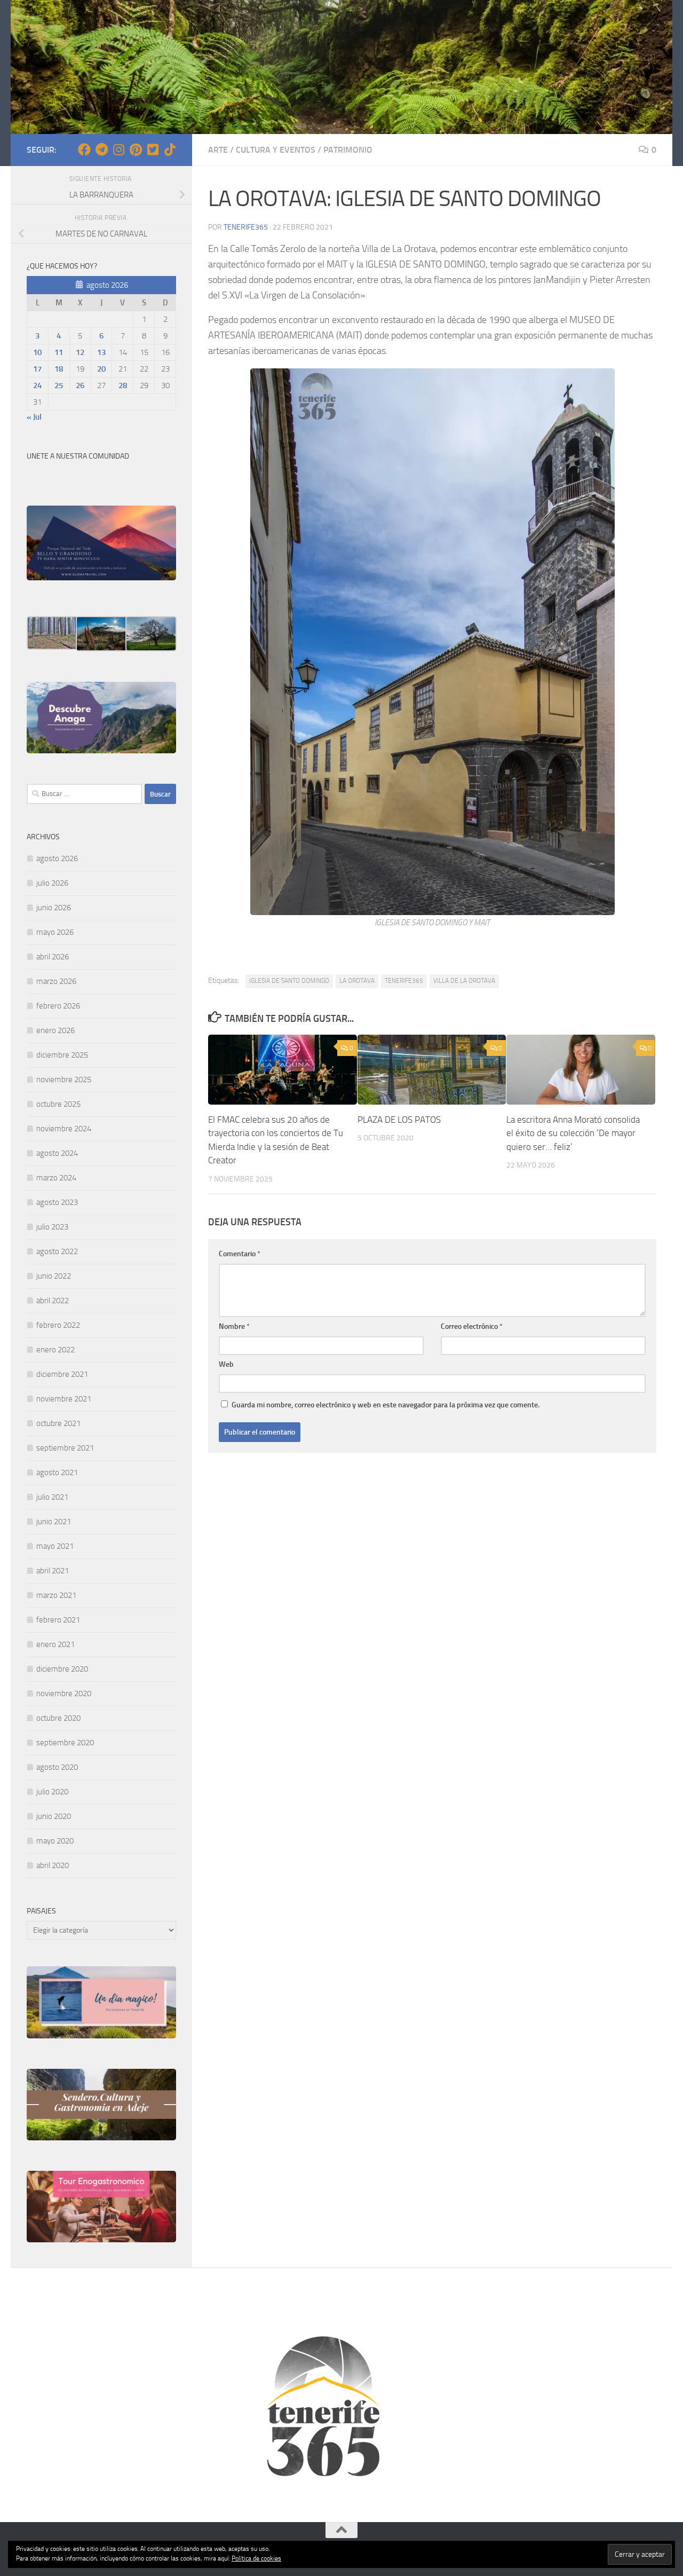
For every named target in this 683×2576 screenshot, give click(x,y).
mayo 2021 (55, 1546)
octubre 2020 (58, 1718)
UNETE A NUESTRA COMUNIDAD (78, 456)
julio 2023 (52, 1227)
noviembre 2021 (64, 1399)
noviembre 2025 (64, 1080)
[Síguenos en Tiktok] (170, 149)
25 (59, 385)
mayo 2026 (55, 932)
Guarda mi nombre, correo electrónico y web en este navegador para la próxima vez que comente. (386, 1405)
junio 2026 (54, 908)
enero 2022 (55, 1350)
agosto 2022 (57, 1251)
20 (101, 369)
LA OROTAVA (357, 981)
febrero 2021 (58, 1620)
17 (37, 369)
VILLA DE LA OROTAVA (464, 981)
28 (123, 385)
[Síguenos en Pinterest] (136, 149)
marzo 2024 (56, 1178)
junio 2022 (54, 1276)
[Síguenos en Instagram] (118, 149)
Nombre (234, 1326)
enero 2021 (55, 1644)
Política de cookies (256, 2558)
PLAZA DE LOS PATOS (399, 1120)
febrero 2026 (58, 1006)
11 (59, 352)
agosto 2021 (57, 1472)
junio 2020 (54, 1816)
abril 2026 (53, 957)
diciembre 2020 (62, 1669)
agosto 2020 (57, 1767)
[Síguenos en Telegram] (101, 149)
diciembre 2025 (62, 1055)
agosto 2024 (57, 1153)
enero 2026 (55, 1030)
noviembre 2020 (64, 1693)
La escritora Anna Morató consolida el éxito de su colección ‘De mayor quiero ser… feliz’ (573, 1133)
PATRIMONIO (348, 150)
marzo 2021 (56, 1595)
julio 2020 (52, 1792)
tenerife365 (246, 227)
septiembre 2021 (65, 1448)
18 (59, 369)
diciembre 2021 (62, 1374)
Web (226, 1364)
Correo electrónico (472, 1326)
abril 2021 (53, 1571)
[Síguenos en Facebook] (84, 149)
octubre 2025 (58, 1104)
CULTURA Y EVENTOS (276, 150)
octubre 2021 (58, 1423)
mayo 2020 (55, 1841)
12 (80, 352)
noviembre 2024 (64, 1129)
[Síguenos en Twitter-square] (153, 149)
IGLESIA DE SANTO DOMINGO (289, 981)
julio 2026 (52, 883)
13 (101, 352)
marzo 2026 (56, 981)
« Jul (34, 417)
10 (37, 352)
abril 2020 (53, 1865)
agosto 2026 (57, 858)
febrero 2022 (58, 1325)
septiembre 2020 (65, 1743)
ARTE (218, 150)
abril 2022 (53, 1301)
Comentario (240, 1254)
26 (80, 385)
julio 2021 (52, 1497)
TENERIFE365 (404, 981)
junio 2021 (54, 1522)
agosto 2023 (57, 1202)
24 (37, 385)
